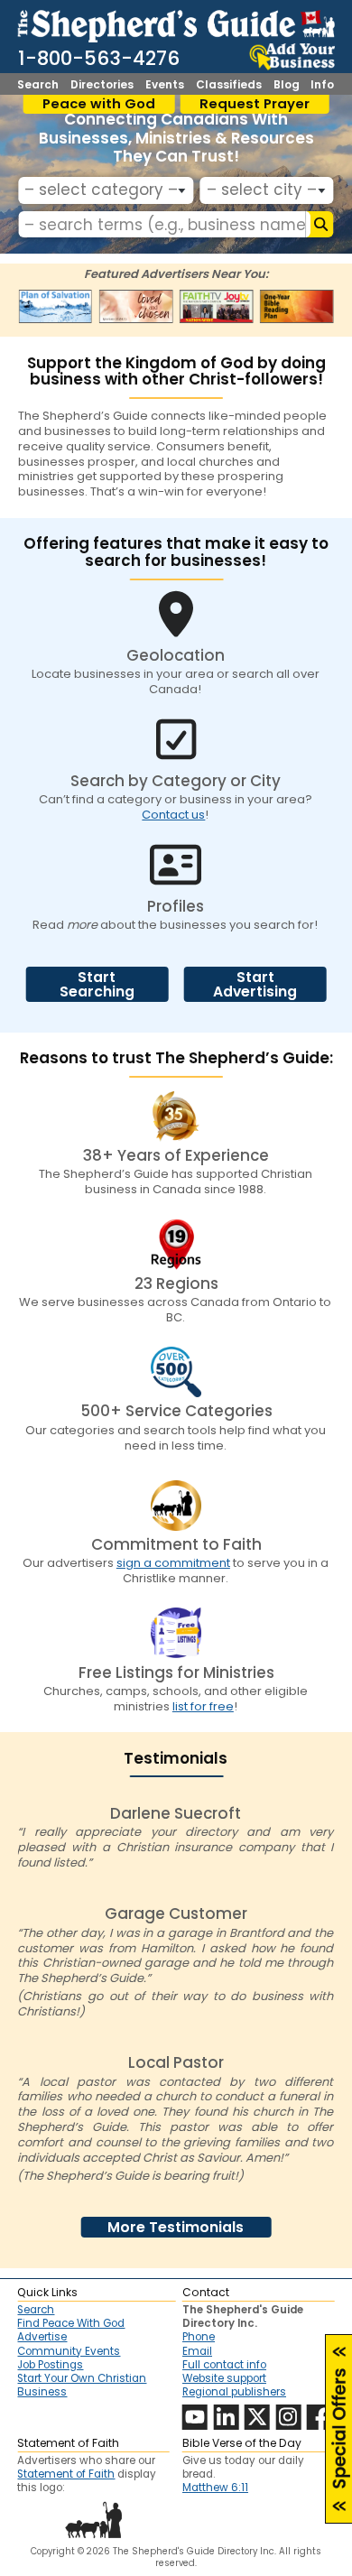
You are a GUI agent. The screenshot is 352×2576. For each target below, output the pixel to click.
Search (38, 85)
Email (197, 2351)
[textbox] (102, 190)
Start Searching (97, 984)
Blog (287, 85)
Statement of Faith (66, 2474)
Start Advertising (255, 984)
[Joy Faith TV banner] (216, 307)
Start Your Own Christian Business (82, 2385)
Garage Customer (176, 1913)
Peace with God (99, 104)
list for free (203, 1706)
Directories (102, 85)
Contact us (173, 815)
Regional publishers (234, 2392)
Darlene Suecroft (176, 1813)
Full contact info (224, 2365)
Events (165, 85)
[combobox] (106, 190)
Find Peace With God (71, 2323)
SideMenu (339, 2429)
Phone (199, 2337)
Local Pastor (176, 2062)
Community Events (69, 2351)
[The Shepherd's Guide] (176, 23)
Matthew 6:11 (215, 2488)
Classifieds (229, 85)
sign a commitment (173, 1563)
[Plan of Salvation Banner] (56, 307)
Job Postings (50, 2365)
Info (322, 85)
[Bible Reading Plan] (296, 307)
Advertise (42, 2337)
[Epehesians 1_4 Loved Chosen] (136, 307)
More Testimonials (176, 2227)
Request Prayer (255, 104)
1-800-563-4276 (99, 58)
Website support (224, 2378)
